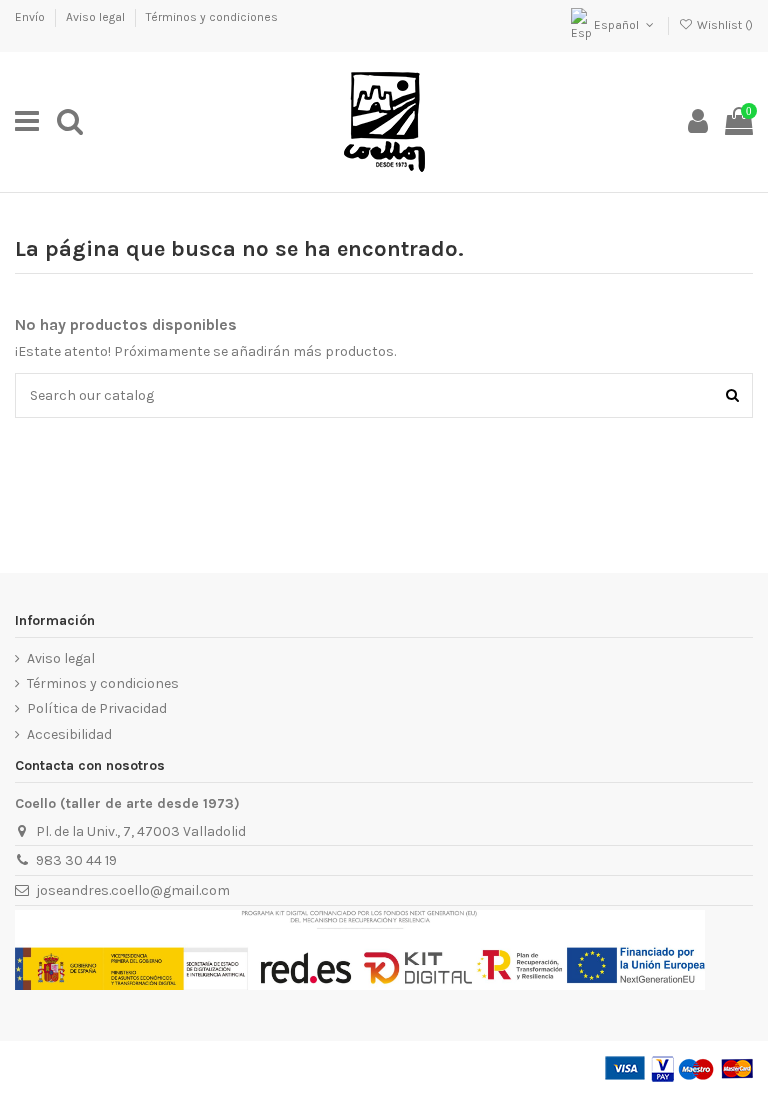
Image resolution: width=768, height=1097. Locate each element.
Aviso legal (97, 17)
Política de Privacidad (97, 708)
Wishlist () (723, 25)
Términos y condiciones (212, 17)
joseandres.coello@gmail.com (133, 890)
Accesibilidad (69, 734)
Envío (31, 17)
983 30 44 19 (76, 860)
